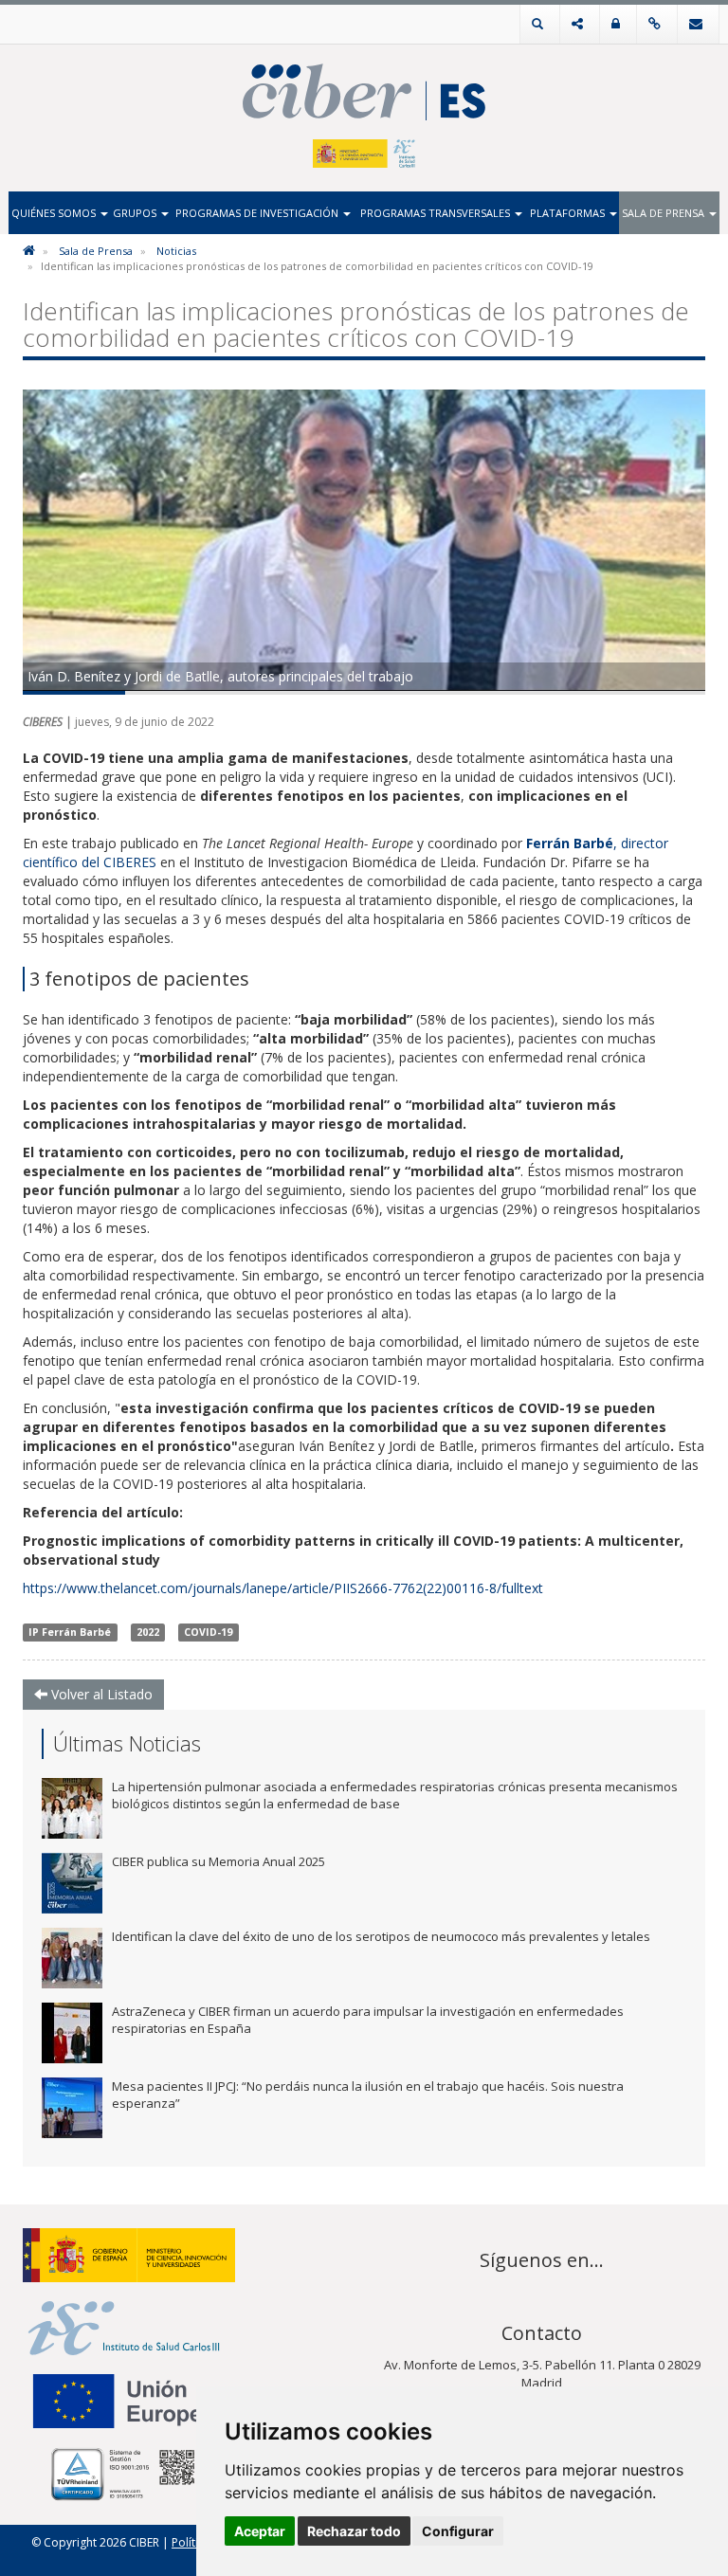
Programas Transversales (437, 213)
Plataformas (569, 213)
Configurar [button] (458, 2531)
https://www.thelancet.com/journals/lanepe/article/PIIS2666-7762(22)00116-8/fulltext (283, 1588)
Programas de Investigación (258, 213)
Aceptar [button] (260, 2531)
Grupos (136, 213)
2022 (148, 1632)
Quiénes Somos (55, 213)
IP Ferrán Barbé (70, 1632)
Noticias (176, 251)
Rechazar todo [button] (354, 2531)
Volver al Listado (100, 1694)
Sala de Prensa (664, 213)
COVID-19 (208, 1632)
